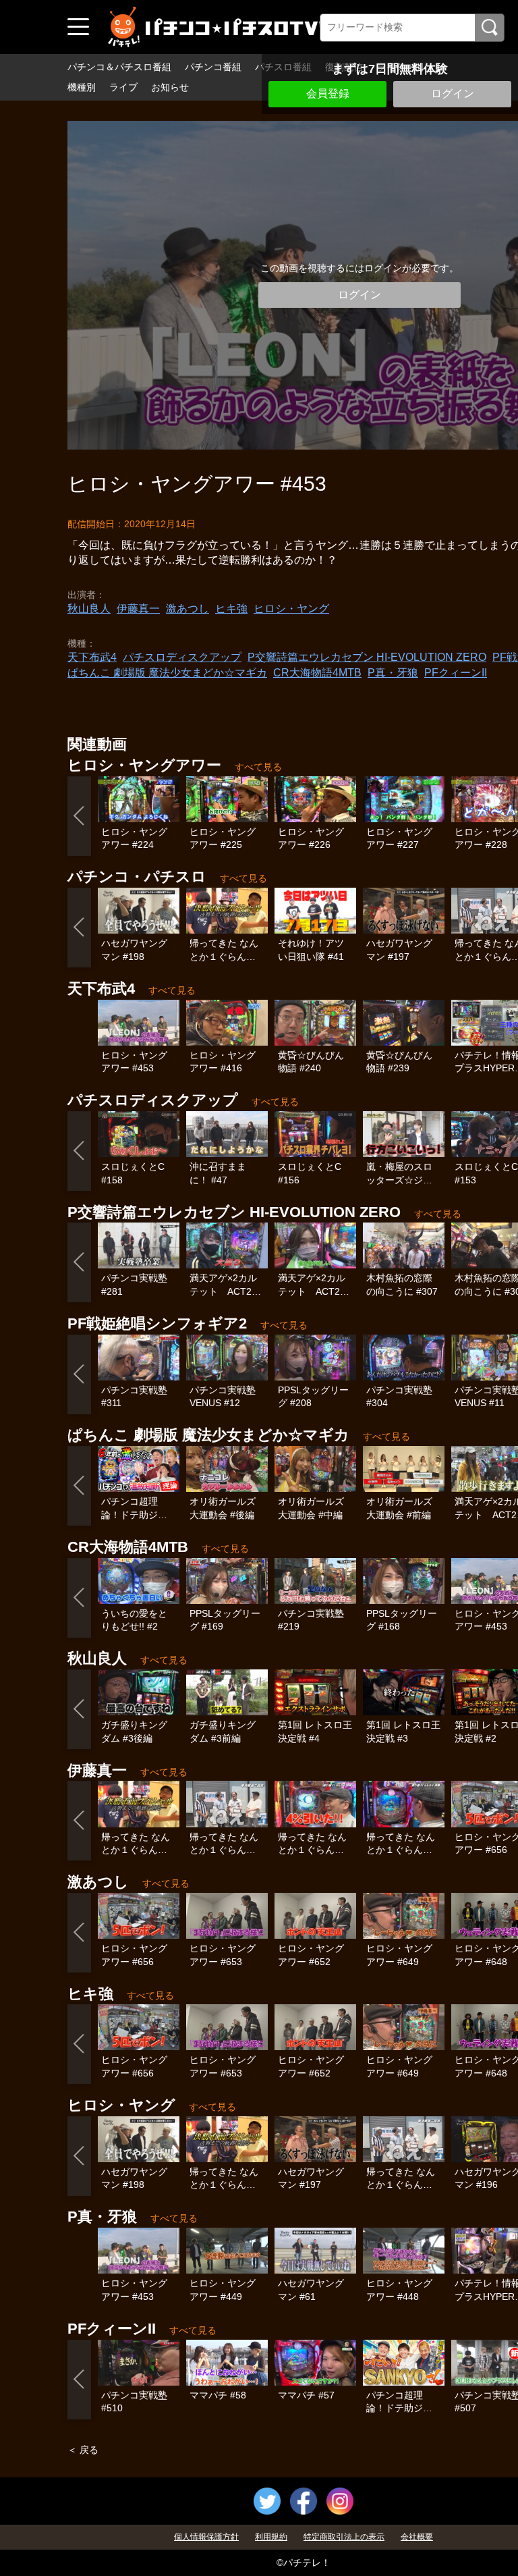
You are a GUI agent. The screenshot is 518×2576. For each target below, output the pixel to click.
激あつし (188, 609)
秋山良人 (89, 609)
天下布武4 (92, 657)
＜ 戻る (83, 2450)
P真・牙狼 (393, 673)
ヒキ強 (231, 609)
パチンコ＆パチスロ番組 (119, 67)
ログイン (453, 93)
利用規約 (271, 2537)
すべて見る (258, 767)
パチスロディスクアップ (182, 657)
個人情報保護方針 (206, 2537)
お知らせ (170, 87)
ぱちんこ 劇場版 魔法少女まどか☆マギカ (167, 673)
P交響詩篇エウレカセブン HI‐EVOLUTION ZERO (367, 657)
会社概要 (417, 2537)
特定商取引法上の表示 (344, 2537)
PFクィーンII (456, 673)
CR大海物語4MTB (317, 673)
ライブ (123, 87)
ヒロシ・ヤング (291, 609)
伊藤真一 (138, 609)
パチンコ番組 (213, 67)
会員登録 (328, 93)
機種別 (82, 87)
